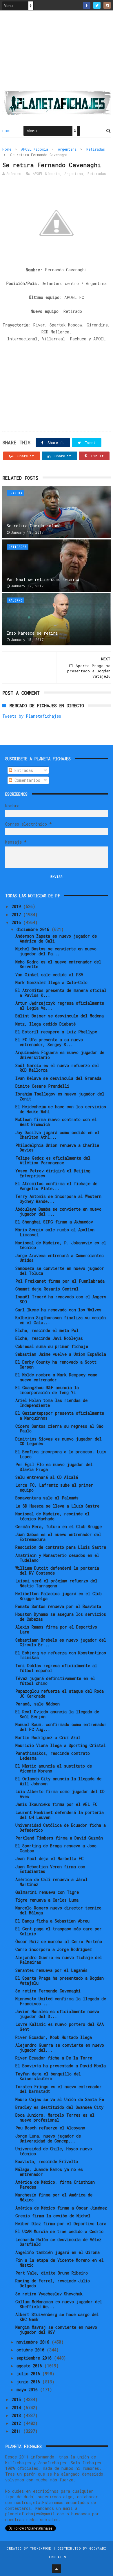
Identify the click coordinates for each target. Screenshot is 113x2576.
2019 (17, 906)
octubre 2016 (32, 2350)
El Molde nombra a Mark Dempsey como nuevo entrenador (56, 1377)
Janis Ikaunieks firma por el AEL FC (56, 1804)
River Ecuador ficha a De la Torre (54, 2058)
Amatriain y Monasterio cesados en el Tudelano (57, 1558)
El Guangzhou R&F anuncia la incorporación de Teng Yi (47, 1390)
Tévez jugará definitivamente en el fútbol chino (55, 1681)
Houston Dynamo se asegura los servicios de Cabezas (61, 1617)
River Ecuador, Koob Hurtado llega (54, 2037)
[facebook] (87, 5)
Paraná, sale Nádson (38, 1704)
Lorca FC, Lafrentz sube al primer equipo (54, 1488)
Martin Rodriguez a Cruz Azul (48, 1738)
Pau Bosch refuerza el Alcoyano (50, 2128)
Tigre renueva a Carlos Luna (47, 1900)
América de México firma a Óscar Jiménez (61, 2208)
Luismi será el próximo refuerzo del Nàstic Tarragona (56, 1583)
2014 (17, 2408)
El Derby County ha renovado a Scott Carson (56, 1364)
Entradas (23, 770)
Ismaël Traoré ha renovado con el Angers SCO (61, 1299)
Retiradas (96, 149)
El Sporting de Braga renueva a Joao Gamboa (56, 1848)
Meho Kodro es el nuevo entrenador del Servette (58, 964)
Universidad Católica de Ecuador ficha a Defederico (61, 1828)
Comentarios (26, 780)
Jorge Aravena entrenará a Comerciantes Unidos (60, 1258)
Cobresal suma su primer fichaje (52, 1346)
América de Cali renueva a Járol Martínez (51, 1882)
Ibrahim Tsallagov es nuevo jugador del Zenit (60, 1096)
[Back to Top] (57, 2569)
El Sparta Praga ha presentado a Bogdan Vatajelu (60, 1981)
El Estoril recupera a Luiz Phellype (56, 1032)
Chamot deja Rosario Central (47, 1289)
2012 (17, 2423)
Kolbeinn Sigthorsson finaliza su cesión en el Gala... (61, 1320)
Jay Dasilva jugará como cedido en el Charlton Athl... (57, 1135)
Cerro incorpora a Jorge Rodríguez (54, 1949)
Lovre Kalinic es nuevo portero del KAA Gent (60, 2027)
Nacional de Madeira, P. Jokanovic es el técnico (61, 1245)
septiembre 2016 (35, 2358)
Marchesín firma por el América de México (54, 2197)
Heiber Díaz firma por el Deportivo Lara (61, 2224)
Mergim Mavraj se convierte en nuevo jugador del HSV (56, 2330)
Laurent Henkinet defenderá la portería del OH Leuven (60, 1815)
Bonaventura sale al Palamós (47, 1498)
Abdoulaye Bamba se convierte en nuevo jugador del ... (58, 1212)
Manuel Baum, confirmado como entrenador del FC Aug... (61, 1727)
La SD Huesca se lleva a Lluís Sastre (57, 1506)
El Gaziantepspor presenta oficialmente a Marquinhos (60, 1416)
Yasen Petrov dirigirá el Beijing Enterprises (53, 1173)
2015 (17, 2399)
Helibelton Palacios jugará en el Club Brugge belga (59, 1596)
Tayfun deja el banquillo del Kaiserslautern (48, 2076)
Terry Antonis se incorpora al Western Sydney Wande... (58, 1199)
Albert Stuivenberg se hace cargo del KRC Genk (57, 2317)
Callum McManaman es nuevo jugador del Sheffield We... (59, 2304)
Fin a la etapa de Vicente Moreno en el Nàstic (60, 2263)
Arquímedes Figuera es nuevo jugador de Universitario (60, 1055)
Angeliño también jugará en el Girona (58, 2252)
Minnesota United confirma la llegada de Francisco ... (61, 2001)
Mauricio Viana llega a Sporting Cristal (61, 1745)
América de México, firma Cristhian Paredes (55, 2185)
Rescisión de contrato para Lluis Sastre (61, 1547)
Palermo (16, 600)
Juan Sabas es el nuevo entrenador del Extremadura (58, 1537)
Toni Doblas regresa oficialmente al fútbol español (56, 1668)
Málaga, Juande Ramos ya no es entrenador (49, 2172)
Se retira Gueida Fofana (34, 526)
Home (7, 131)
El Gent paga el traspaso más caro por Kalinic (59, 1931)
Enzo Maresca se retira (32, 633)
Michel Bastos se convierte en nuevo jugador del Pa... (56, 951)
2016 (17, 922)
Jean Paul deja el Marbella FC (49, 1859)
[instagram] (107, 5)
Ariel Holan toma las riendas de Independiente (51, 1403)
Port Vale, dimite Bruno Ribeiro (52, 2273)
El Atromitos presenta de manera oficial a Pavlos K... (61, 993)
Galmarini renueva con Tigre (47, 1892)
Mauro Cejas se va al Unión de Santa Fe (60, 2099)
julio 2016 (29, 2374)
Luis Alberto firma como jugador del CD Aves (60, 1794)
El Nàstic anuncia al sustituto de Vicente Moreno (54, 1768)
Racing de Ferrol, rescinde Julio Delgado (53, 2283)
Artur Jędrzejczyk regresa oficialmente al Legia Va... (60, 1006)
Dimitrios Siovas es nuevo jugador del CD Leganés (59, 1441)
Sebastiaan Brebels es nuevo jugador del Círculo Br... (61, 1642)
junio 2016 (29, 2382)
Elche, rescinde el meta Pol (47, 1330)
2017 (17, 915)
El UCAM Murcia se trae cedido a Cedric (59, 2231)
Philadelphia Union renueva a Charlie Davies (57, 1148)
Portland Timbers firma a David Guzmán (59, 1838)
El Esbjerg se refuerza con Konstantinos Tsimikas (61, 1655)
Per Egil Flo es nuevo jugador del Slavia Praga (54, 1467)
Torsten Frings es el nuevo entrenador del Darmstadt (59, 2089)
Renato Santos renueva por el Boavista (58, 1606)
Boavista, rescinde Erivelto (47, 2161)
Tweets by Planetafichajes (32, 716)
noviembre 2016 (34, 2342)
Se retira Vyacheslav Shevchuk (49, 2294)
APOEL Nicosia (35, 149)
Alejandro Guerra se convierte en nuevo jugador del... (60, 2048)
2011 (17, 2431)
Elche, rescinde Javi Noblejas (49, 1338)
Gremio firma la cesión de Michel (53, 2216)
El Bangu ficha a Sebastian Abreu (52, 1921)
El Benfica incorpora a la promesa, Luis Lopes (61, 1454)
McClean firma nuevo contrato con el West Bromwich (56, 1122)
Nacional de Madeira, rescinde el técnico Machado (52, 1516)
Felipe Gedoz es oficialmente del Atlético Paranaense (53, 1160)
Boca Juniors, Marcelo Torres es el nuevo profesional (55, 2118)
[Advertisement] (57, 53)
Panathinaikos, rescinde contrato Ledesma (53, 1756)
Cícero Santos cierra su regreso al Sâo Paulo (59, 1429)
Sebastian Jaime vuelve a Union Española (61, 1354)
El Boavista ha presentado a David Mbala (61, 2066)
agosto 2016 (30, 2366)
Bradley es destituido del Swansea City (59, 2107)
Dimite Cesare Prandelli (42, 1086)
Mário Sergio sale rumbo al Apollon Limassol (55, 1232)
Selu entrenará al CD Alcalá (47, 1477)
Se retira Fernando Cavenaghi (48, 1991)
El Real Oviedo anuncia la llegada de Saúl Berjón (57, 1714)
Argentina (67, 149)
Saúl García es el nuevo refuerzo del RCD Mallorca (57, 1068)
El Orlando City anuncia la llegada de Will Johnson (58, 1781)
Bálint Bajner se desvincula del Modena (60, 1016)
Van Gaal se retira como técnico (43, 579)
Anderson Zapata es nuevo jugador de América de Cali (56, 938)
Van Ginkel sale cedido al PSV (49, 975)
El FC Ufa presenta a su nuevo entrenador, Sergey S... (49, 1042)
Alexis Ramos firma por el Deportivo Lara (56, 1629)
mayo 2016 (28, 2390)
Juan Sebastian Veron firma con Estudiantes (50, 1869)
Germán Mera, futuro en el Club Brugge (59, 1527)
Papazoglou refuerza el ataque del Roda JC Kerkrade (60, 1694)
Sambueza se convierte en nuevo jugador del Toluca (60, 1271)
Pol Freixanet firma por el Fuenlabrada (60, 1281)
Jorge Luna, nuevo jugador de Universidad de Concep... (48, 2138)
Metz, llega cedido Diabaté (45, 1024)
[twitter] (97, 5)
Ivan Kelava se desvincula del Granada (58, 1078)
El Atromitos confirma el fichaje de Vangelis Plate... (56, 1186)
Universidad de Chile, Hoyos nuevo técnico (54, 2151)
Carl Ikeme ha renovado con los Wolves (58, 1310)
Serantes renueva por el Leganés (51, 1970)
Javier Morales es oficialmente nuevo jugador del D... (57, 2014)
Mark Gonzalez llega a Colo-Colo (51, 982)
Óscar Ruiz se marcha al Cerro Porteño (59, 1942)
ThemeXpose (41, 2548)
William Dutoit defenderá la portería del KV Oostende (57, 1570)
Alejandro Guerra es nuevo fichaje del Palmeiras (59, 1960)
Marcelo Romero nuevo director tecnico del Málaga (58, 1910)
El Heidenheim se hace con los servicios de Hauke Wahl (61, 1109)
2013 (17, 2415)
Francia (16, 493)
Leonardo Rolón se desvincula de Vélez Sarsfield (58, 2242)
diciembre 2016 (34, 929)
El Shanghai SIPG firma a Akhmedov (54, 1222)
